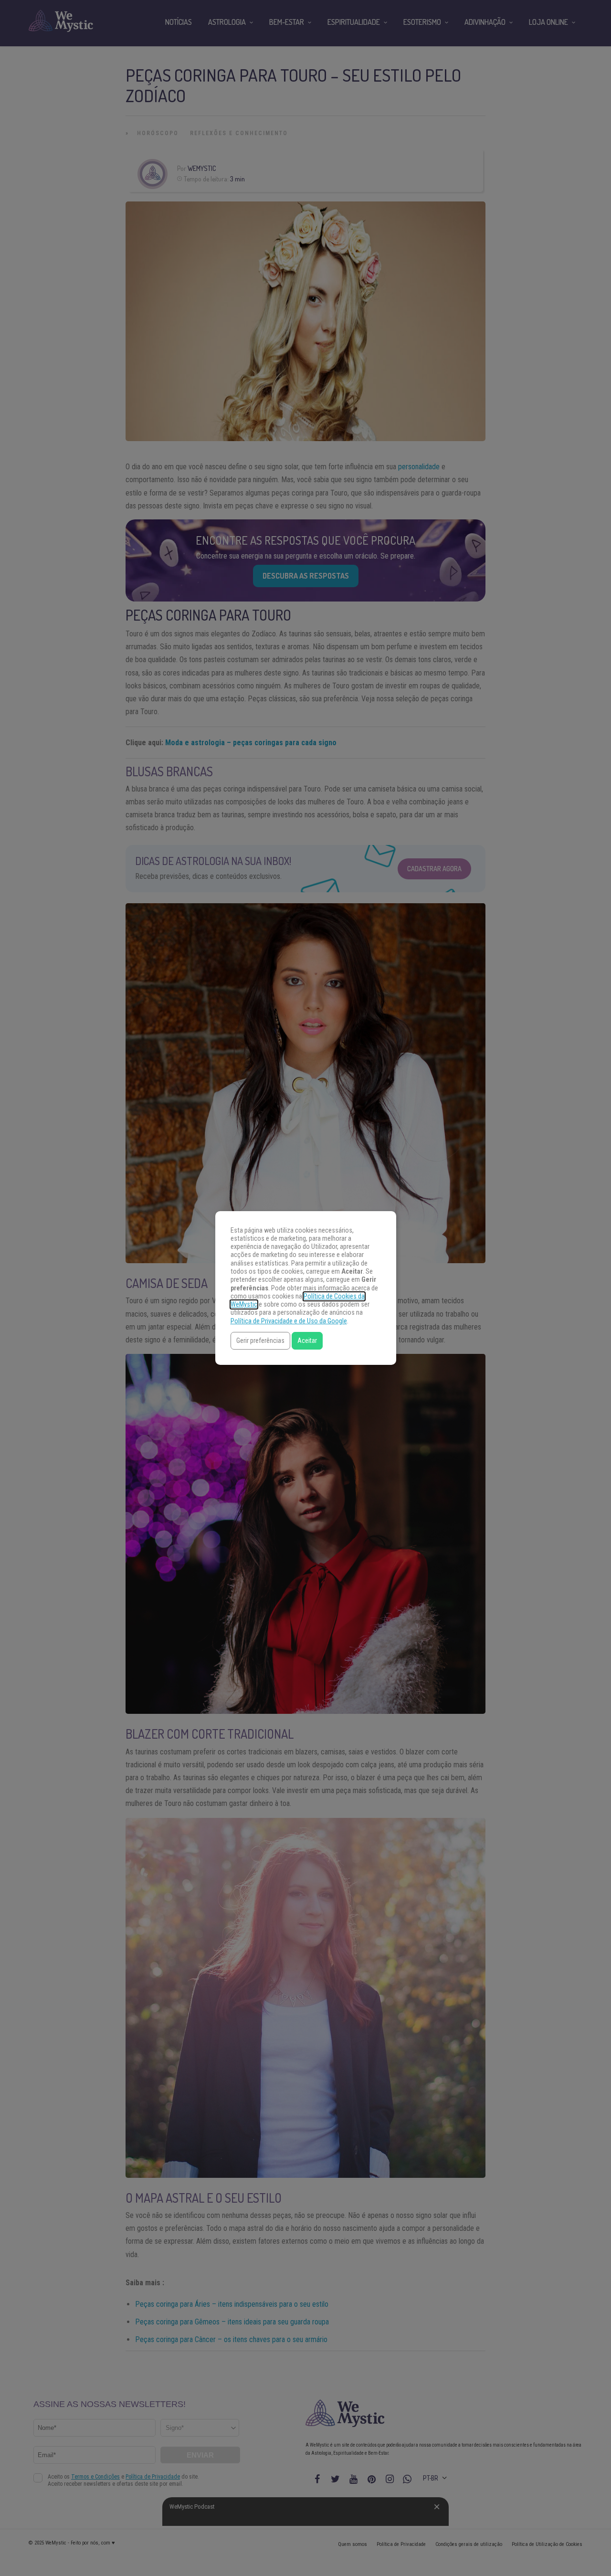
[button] (260, 1341)
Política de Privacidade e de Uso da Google (289, 1321)
